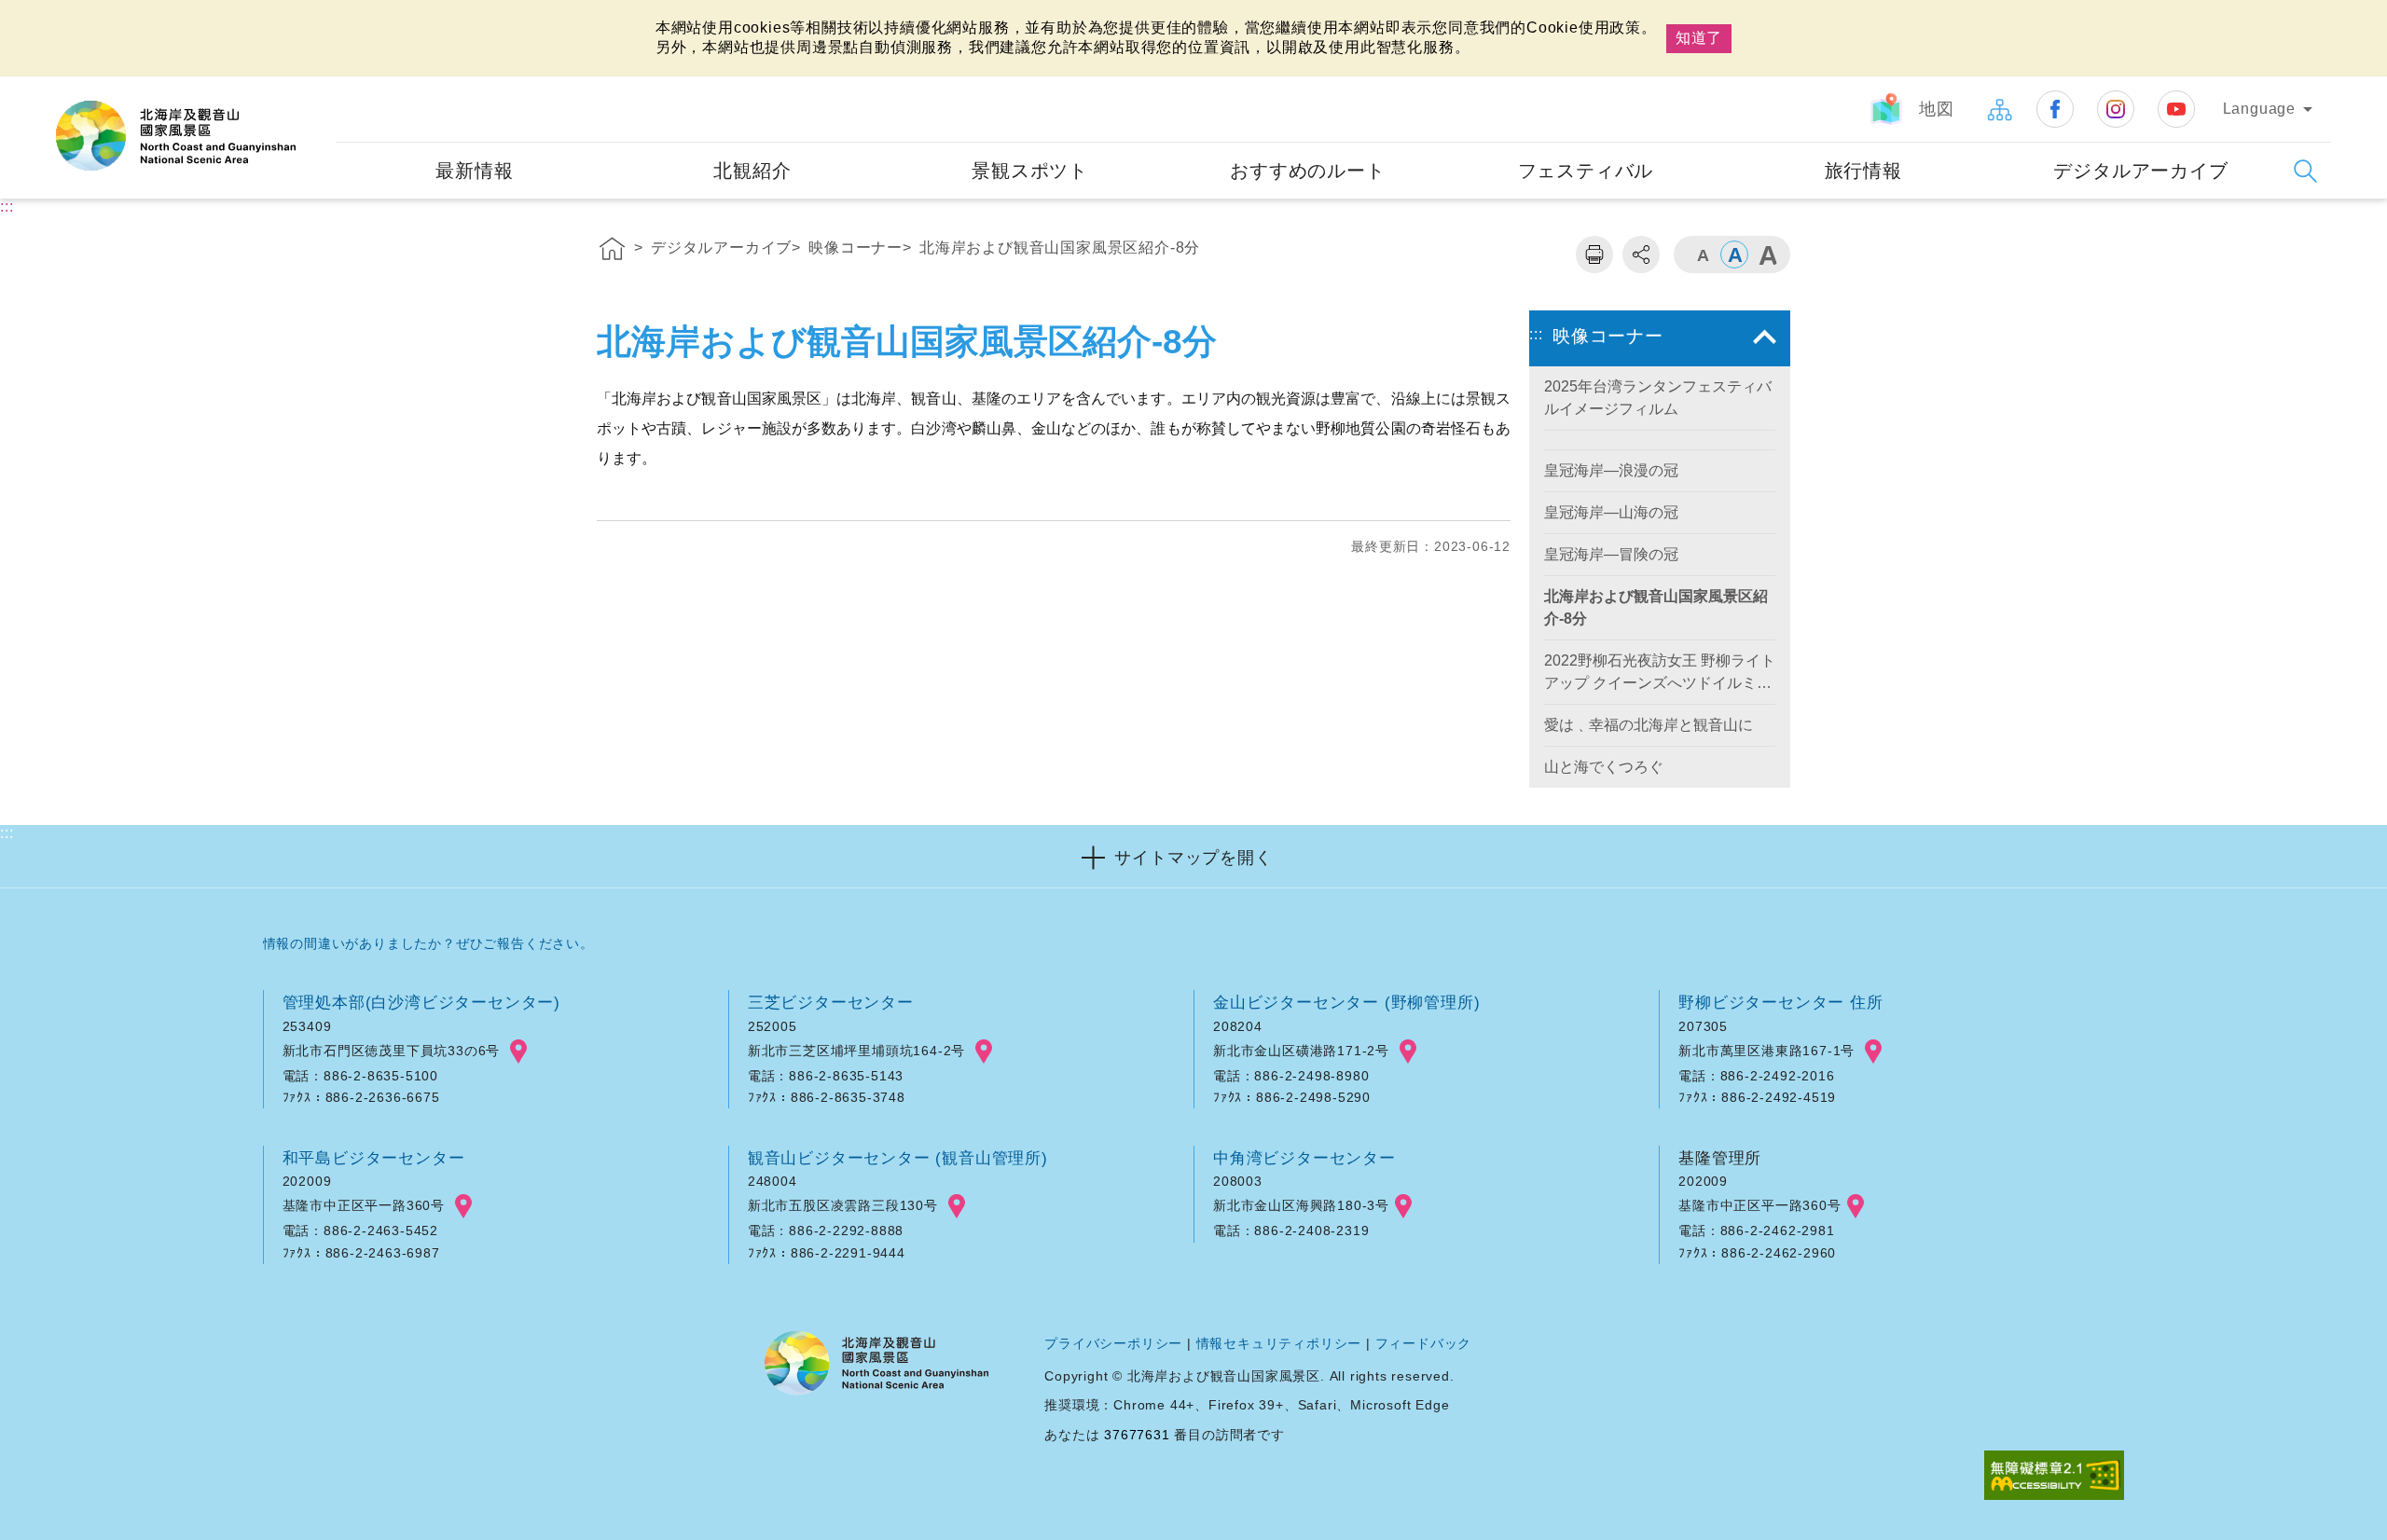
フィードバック (1424, 1343)
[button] (1193, 856)
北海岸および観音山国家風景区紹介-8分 (1060, 247)
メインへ (39, 16)
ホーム (613, 252)
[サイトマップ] (1999, 109)
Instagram (2116, 109)
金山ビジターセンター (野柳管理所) (1346, 1002)
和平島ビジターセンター (374, 1158)
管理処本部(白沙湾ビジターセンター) (421, 1002)
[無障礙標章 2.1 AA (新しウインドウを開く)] (2054, 1477)
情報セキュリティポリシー (1279, 1343)
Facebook (2055, 109)
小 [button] (1702, 254)
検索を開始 (2305, 171)
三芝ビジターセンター (831, 1002)
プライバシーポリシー (1113, 1343)
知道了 (1699, 38)
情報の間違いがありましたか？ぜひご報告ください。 (428, 943)
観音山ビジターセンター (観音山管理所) (898, 1158)
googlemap (518, 1052)
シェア (1641, 254)
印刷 (1594, 254)
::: (319, 89)
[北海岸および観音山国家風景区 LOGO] (176, 136)
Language (2259, 109)
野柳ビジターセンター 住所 (1780, 1002)
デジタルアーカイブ (721, 247)
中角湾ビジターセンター (1304, 1158)
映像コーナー (855, 247)
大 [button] (1767, 254)
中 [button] (1734, 254)
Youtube (2176, 109)
